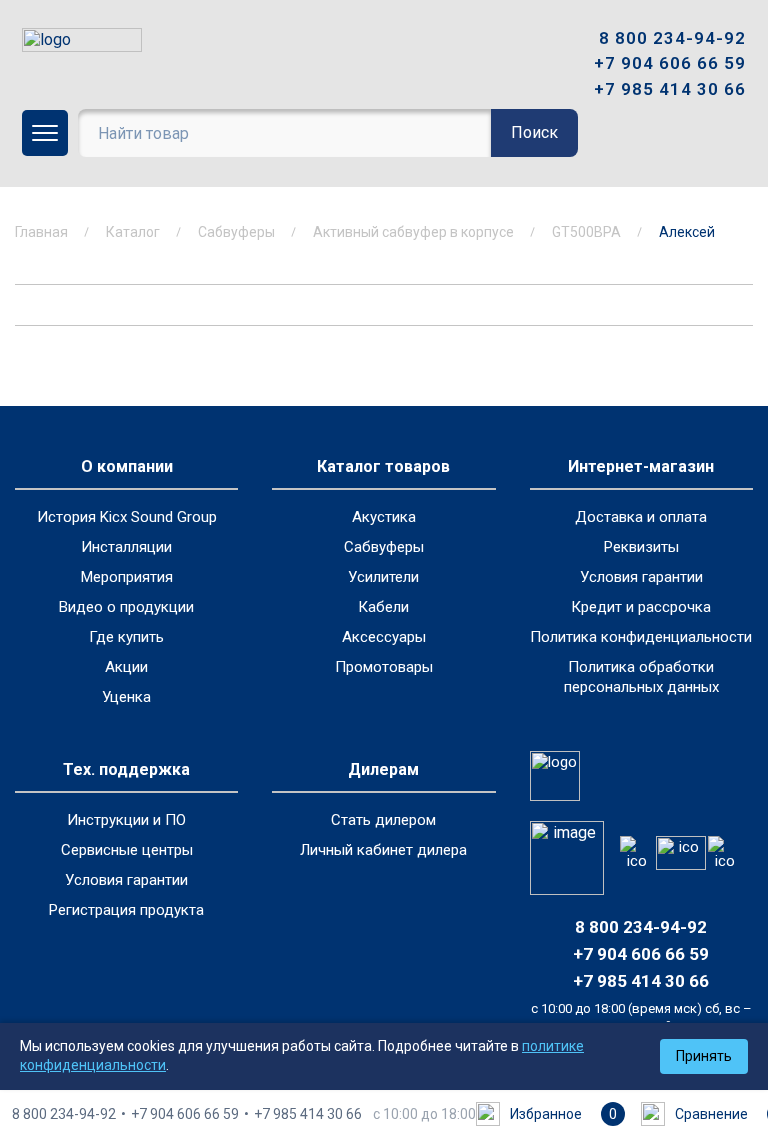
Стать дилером (383, 820)
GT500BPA (586, 232)
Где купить (126, 637)
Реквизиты (641, 547)
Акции (126, 667)
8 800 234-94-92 (672, 38)
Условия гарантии (641, 577)
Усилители (383, 577)
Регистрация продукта (126, 910)
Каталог (133, 232)
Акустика (384, 517)
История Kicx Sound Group (127, 517)
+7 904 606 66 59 (670, 63)
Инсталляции (126, 547)
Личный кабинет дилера (383, 850)
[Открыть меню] (45, 133)
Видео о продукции (126, 607)
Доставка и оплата (641, 517)
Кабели (383, 607)
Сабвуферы (236, 232)
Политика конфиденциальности (641, 637)
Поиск (534, 132)
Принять (704, 1056)
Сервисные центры (127, 850)
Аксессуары (384, 637)
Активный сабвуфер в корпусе (413, 232)
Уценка (126, 697)
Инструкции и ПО (126, 820)
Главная (41, 232)
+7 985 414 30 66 (670, 89)
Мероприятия (127, 577)
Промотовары (384, 667)
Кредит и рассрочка (641, 607)
